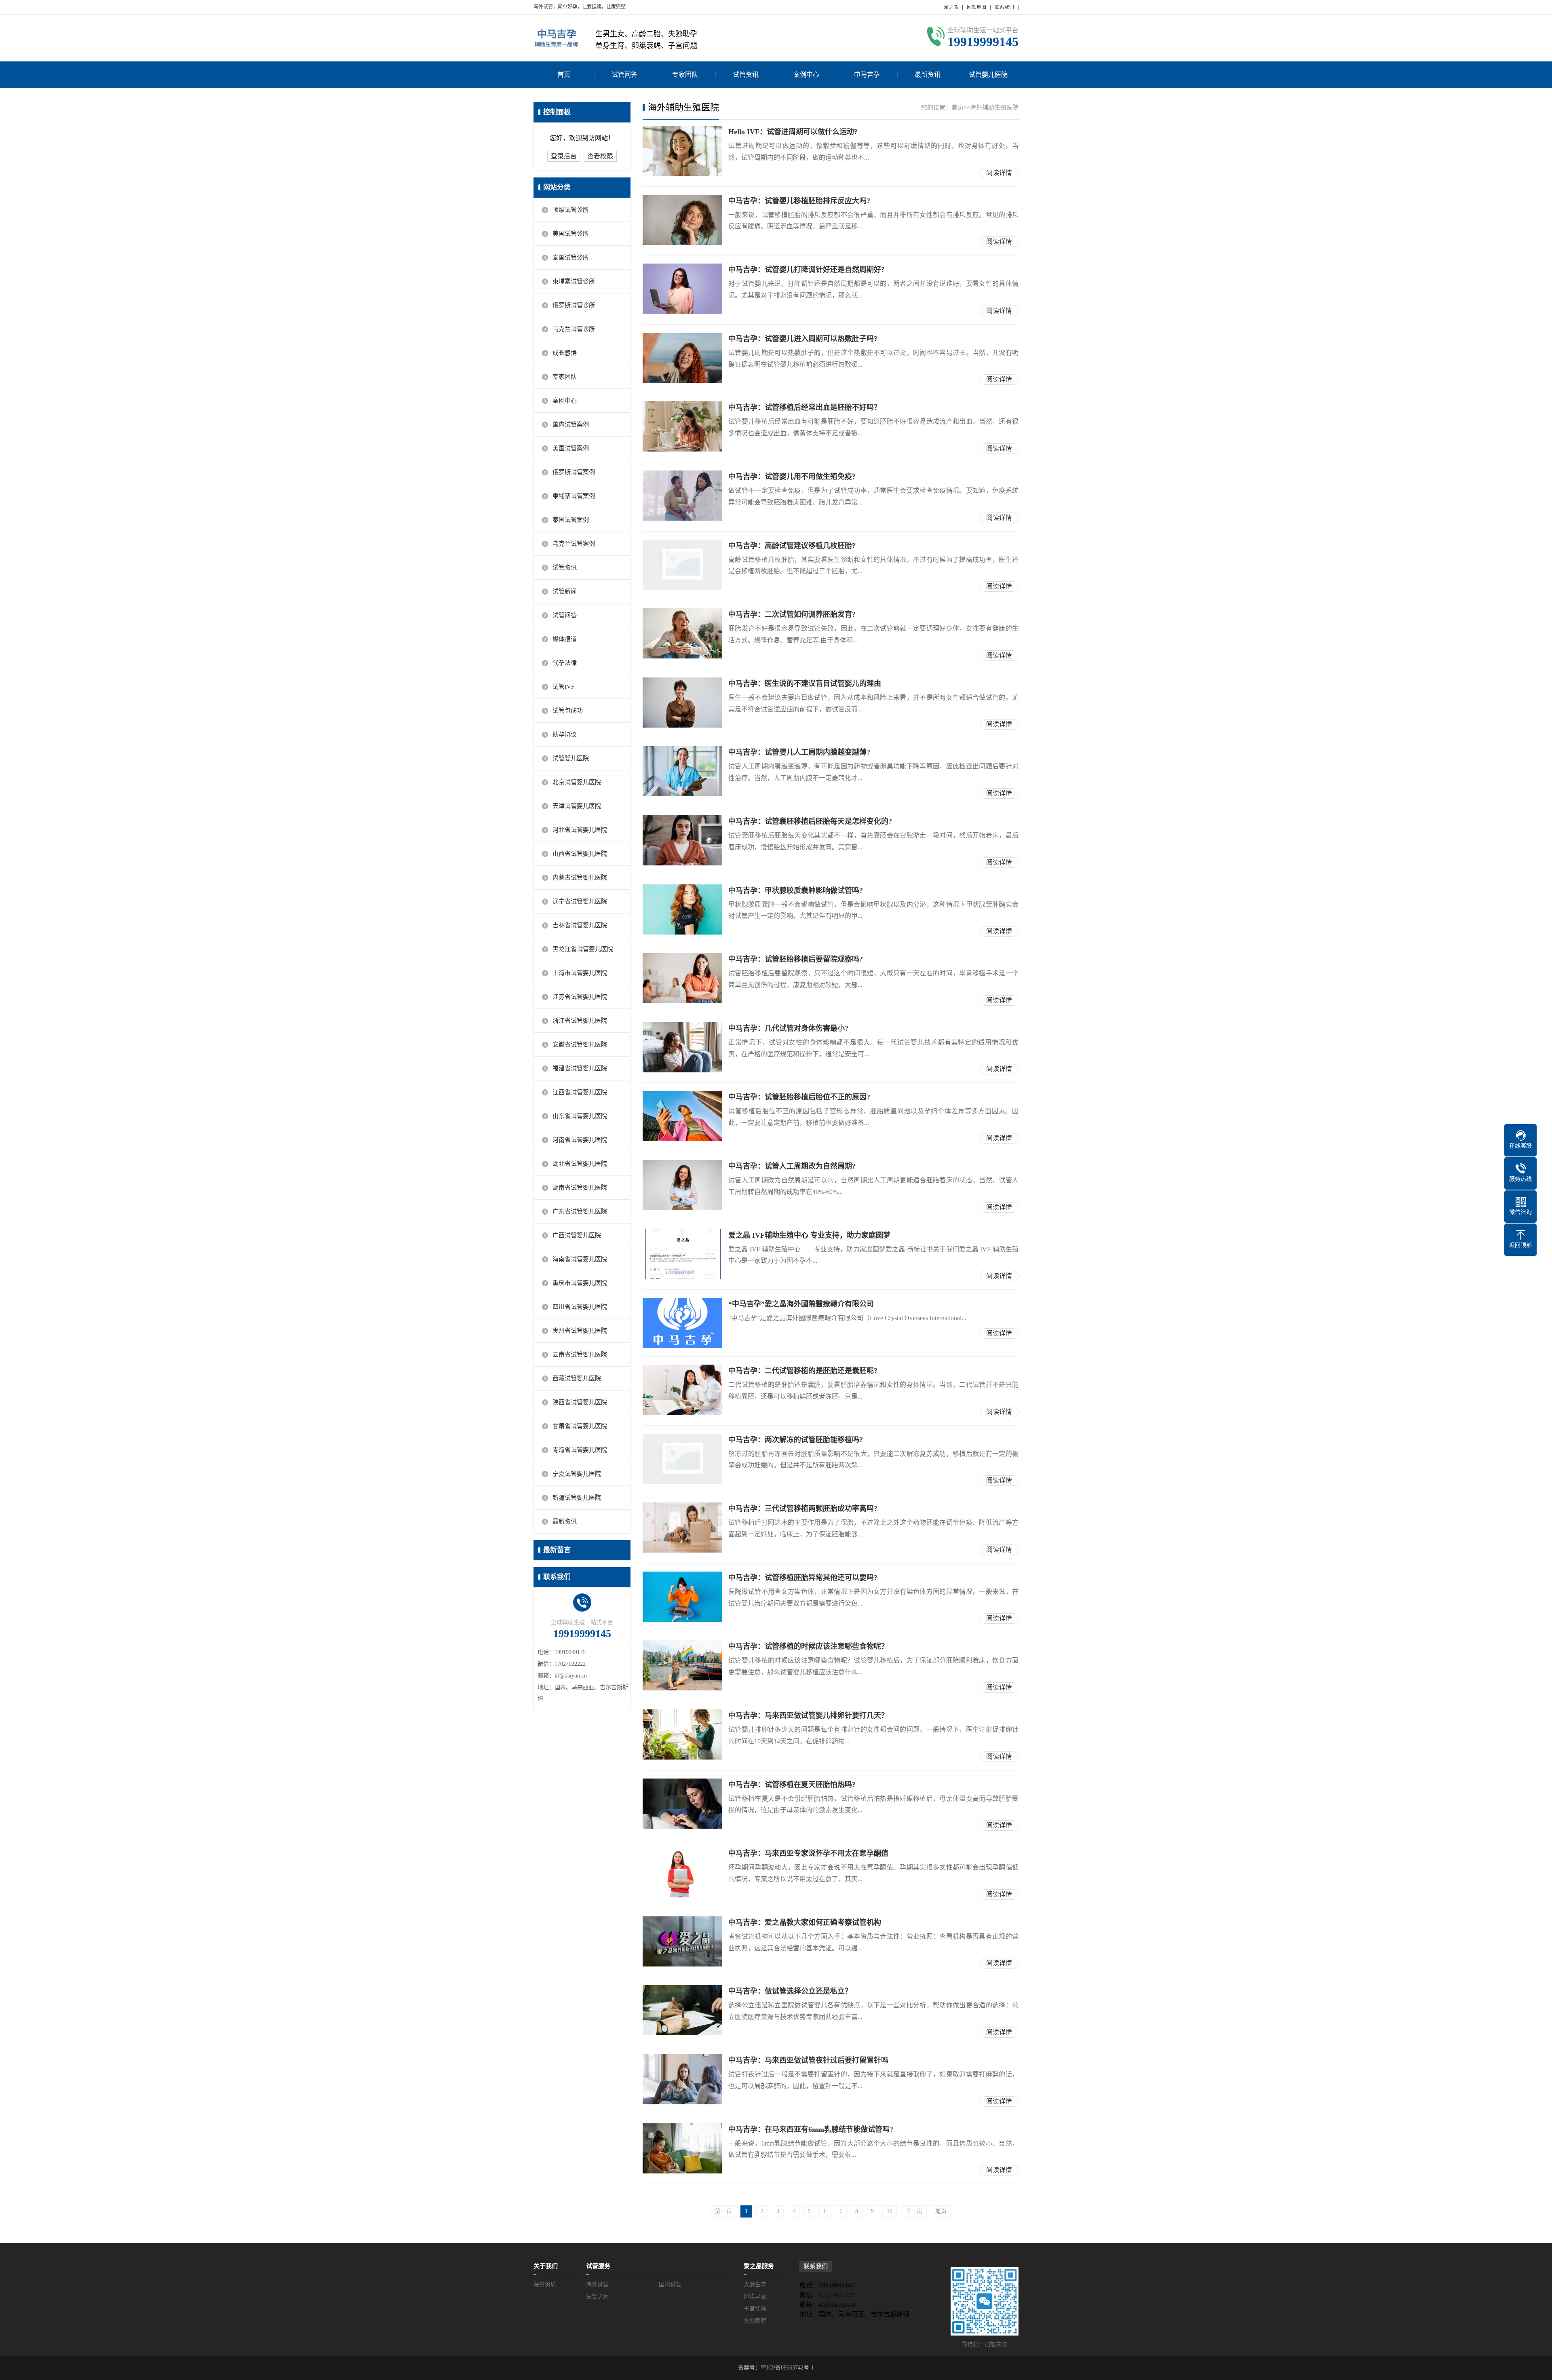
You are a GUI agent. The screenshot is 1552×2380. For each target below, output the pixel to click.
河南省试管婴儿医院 (580, 1140)
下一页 (914, 2211)
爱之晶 (951, 7)
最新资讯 (928, 75)
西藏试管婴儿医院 (577, 1378)
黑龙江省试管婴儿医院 (583, 949)
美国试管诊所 (571, 234)
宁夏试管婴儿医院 (577, 1474)
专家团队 (685, 75)
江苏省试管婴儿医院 (580, 997)
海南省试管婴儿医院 (580, 1259)
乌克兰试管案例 (574, 544)
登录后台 (564, 156)
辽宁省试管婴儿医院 (580, 901)
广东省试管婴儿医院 (580, 1211)
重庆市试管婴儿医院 (580, 1283)
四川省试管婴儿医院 (580, 1307)
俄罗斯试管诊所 (574, 305)
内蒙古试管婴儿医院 (580, 878)
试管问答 (624, 75)
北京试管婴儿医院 (577, 782)
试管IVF (563, 687)
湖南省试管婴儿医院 (580, 1188)
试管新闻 (565, 591)
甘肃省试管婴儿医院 (580, 1426)
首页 (564, 75)
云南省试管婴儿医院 (580, 1355)
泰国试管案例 (571, 520)
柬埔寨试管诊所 (574, 281)
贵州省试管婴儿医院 (580, 1331)
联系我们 (1004, 7)
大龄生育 (755, 2284)
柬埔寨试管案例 (574, 496)
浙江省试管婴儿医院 (580, 1021)
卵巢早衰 (755, 2297)
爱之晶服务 (759, 2266)
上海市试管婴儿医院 (580, 973)
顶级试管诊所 (571, 210)
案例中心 (806, 75)
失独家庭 (755, 2321)
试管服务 (598, 2266)
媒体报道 (565, 639)
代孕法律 (565, 663)
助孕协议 (565, 734)
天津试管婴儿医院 (577, 806)
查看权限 (600, 156)
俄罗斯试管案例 (574, 472)
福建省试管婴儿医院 (580, 1068)
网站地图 (976, 7)
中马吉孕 (867, 75)
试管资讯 (746, 75)
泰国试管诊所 (571, 257)
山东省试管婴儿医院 (580, 1116)
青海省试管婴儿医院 (580, 1450)
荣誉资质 (545, 2284)
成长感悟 (565, 353)
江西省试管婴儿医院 (580, 1092)
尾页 (941, 2211)
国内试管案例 (571, 424)
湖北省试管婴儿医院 (580, 1164)
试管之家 (597, 2297)
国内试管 (670, 2284)
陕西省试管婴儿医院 (580, 1402)
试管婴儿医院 (988, 75)
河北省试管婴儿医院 (580, 830)
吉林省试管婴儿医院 (580, 925)
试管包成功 (568, 711)
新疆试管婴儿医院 (577, 1498)
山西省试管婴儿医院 (580, 854)
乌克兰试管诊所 (574, 329)
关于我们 (546, 2266)
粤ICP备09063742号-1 (787, 2368)
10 (890, 2211)
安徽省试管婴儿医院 (580, 1044)
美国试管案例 (571, 448)
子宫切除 (755, 2309)
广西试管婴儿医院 (577, 1235)
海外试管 (597, 2284)
